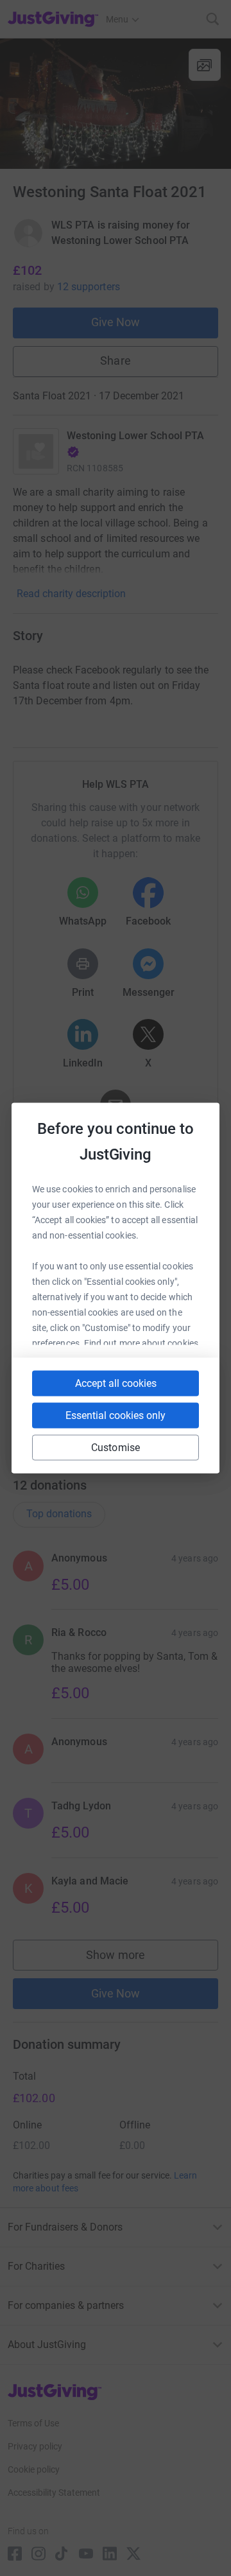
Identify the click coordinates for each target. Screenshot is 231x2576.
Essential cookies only (116, 1415)
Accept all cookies (116, 1383)
